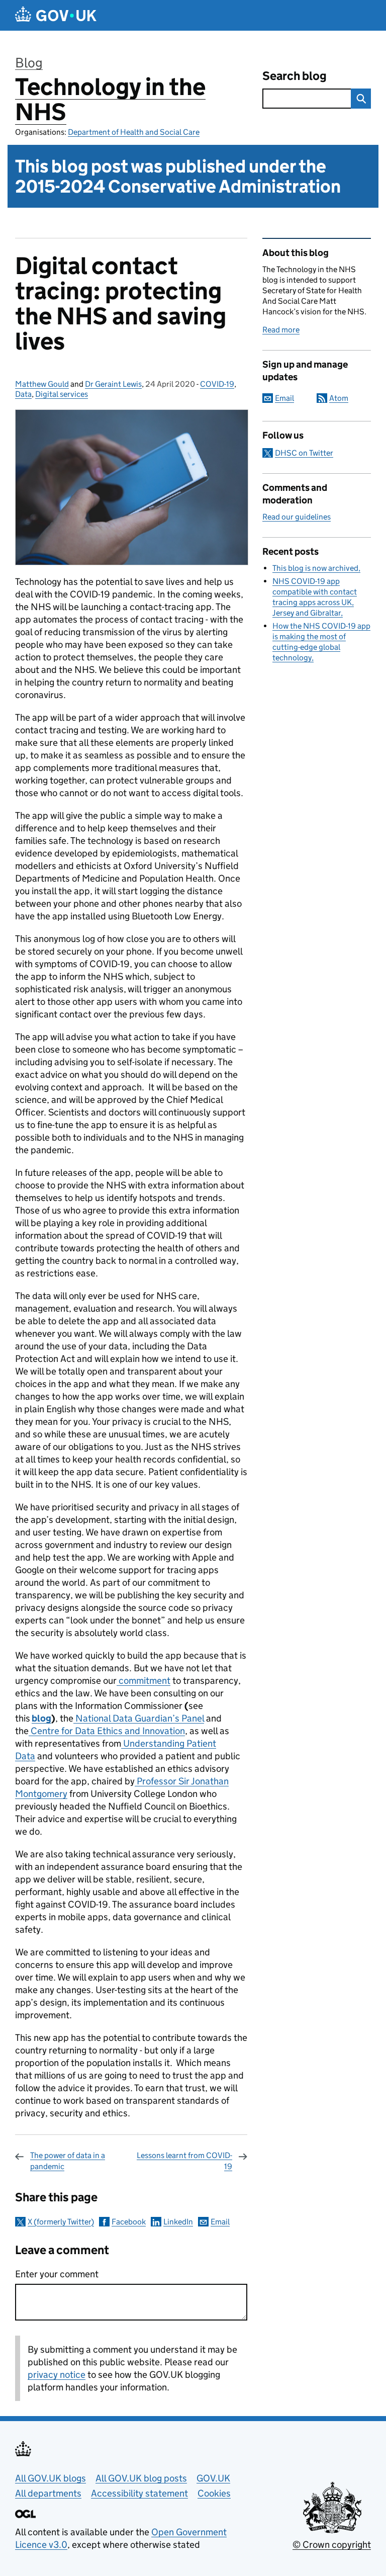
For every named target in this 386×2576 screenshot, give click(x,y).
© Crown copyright (332, 2545)
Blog (29, 63)
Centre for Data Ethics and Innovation (107, 1731)
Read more (281, 330)
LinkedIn (178, 2222)
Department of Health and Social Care (134, 132)
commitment (143, 1681)
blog (41, 1718)
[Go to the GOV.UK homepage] (56, 15)
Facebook (129, 2222)
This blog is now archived (315, 568)
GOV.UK (213, 2478)
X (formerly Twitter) (61, 2222)
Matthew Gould (42, 384)
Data (23, 394)
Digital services (62, 394)
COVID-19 (217, 384)
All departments (48, 2493)
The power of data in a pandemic (68, 2161)
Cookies (214, 2493)
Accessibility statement (139, 2493)
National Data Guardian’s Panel (139, 1718)
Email (220, 2222)
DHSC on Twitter (304, 453)
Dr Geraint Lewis (113, 384)
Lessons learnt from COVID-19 (184, 2161)
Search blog (295, 76)
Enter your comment (57, 2274)
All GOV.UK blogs (51, 2478)
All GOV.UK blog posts (141, 2478)
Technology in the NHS (110, 99)
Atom (339, 398)
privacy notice (57, 2375)
